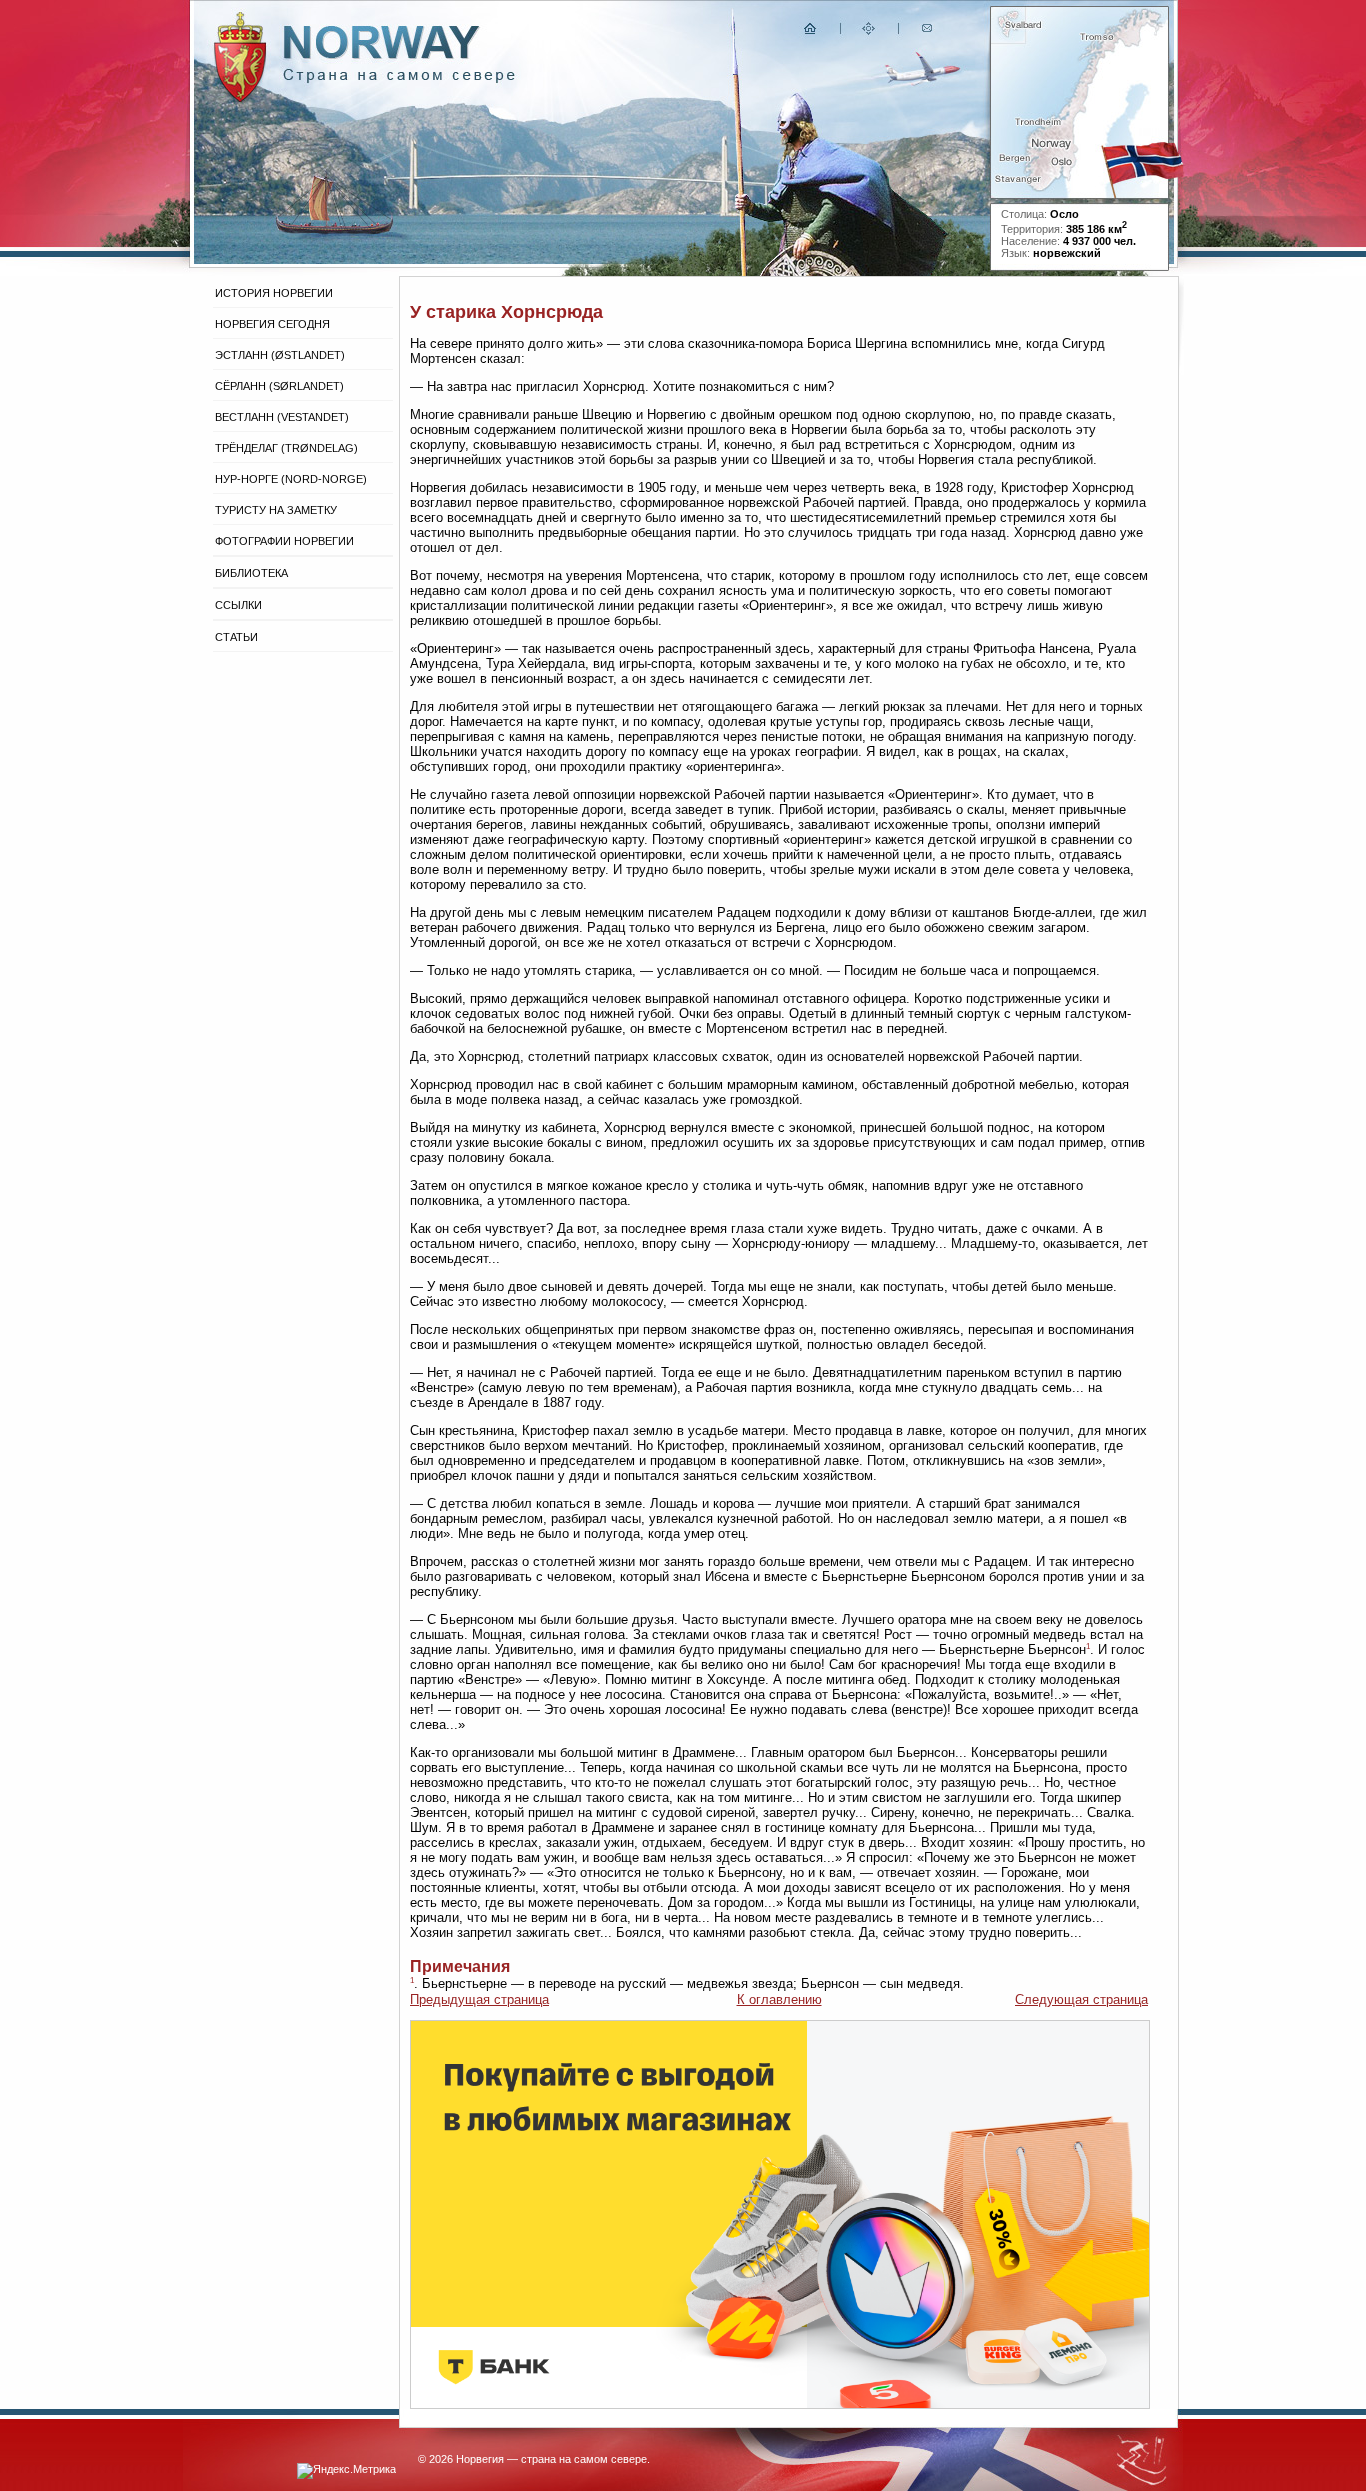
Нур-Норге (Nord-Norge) (291, 479)
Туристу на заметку (276, 510)
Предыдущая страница (479, 1999)
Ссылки (238, 605)
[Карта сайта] (869, 32)
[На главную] (811, 32)
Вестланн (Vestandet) (282, 417)
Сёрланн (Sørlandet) (279, 386)
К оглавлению (779, 1999)
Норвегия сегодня (272, 324)
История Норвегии (274, 293)
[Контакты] (929, 32)
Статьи (236, 637)
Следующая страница (1081, 1999)
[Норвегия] (399, 78)
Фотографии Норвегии (284, 541)
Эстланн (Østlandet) (280, 355)
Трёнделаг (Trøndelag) (286, 448)
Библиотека (251, 573)
